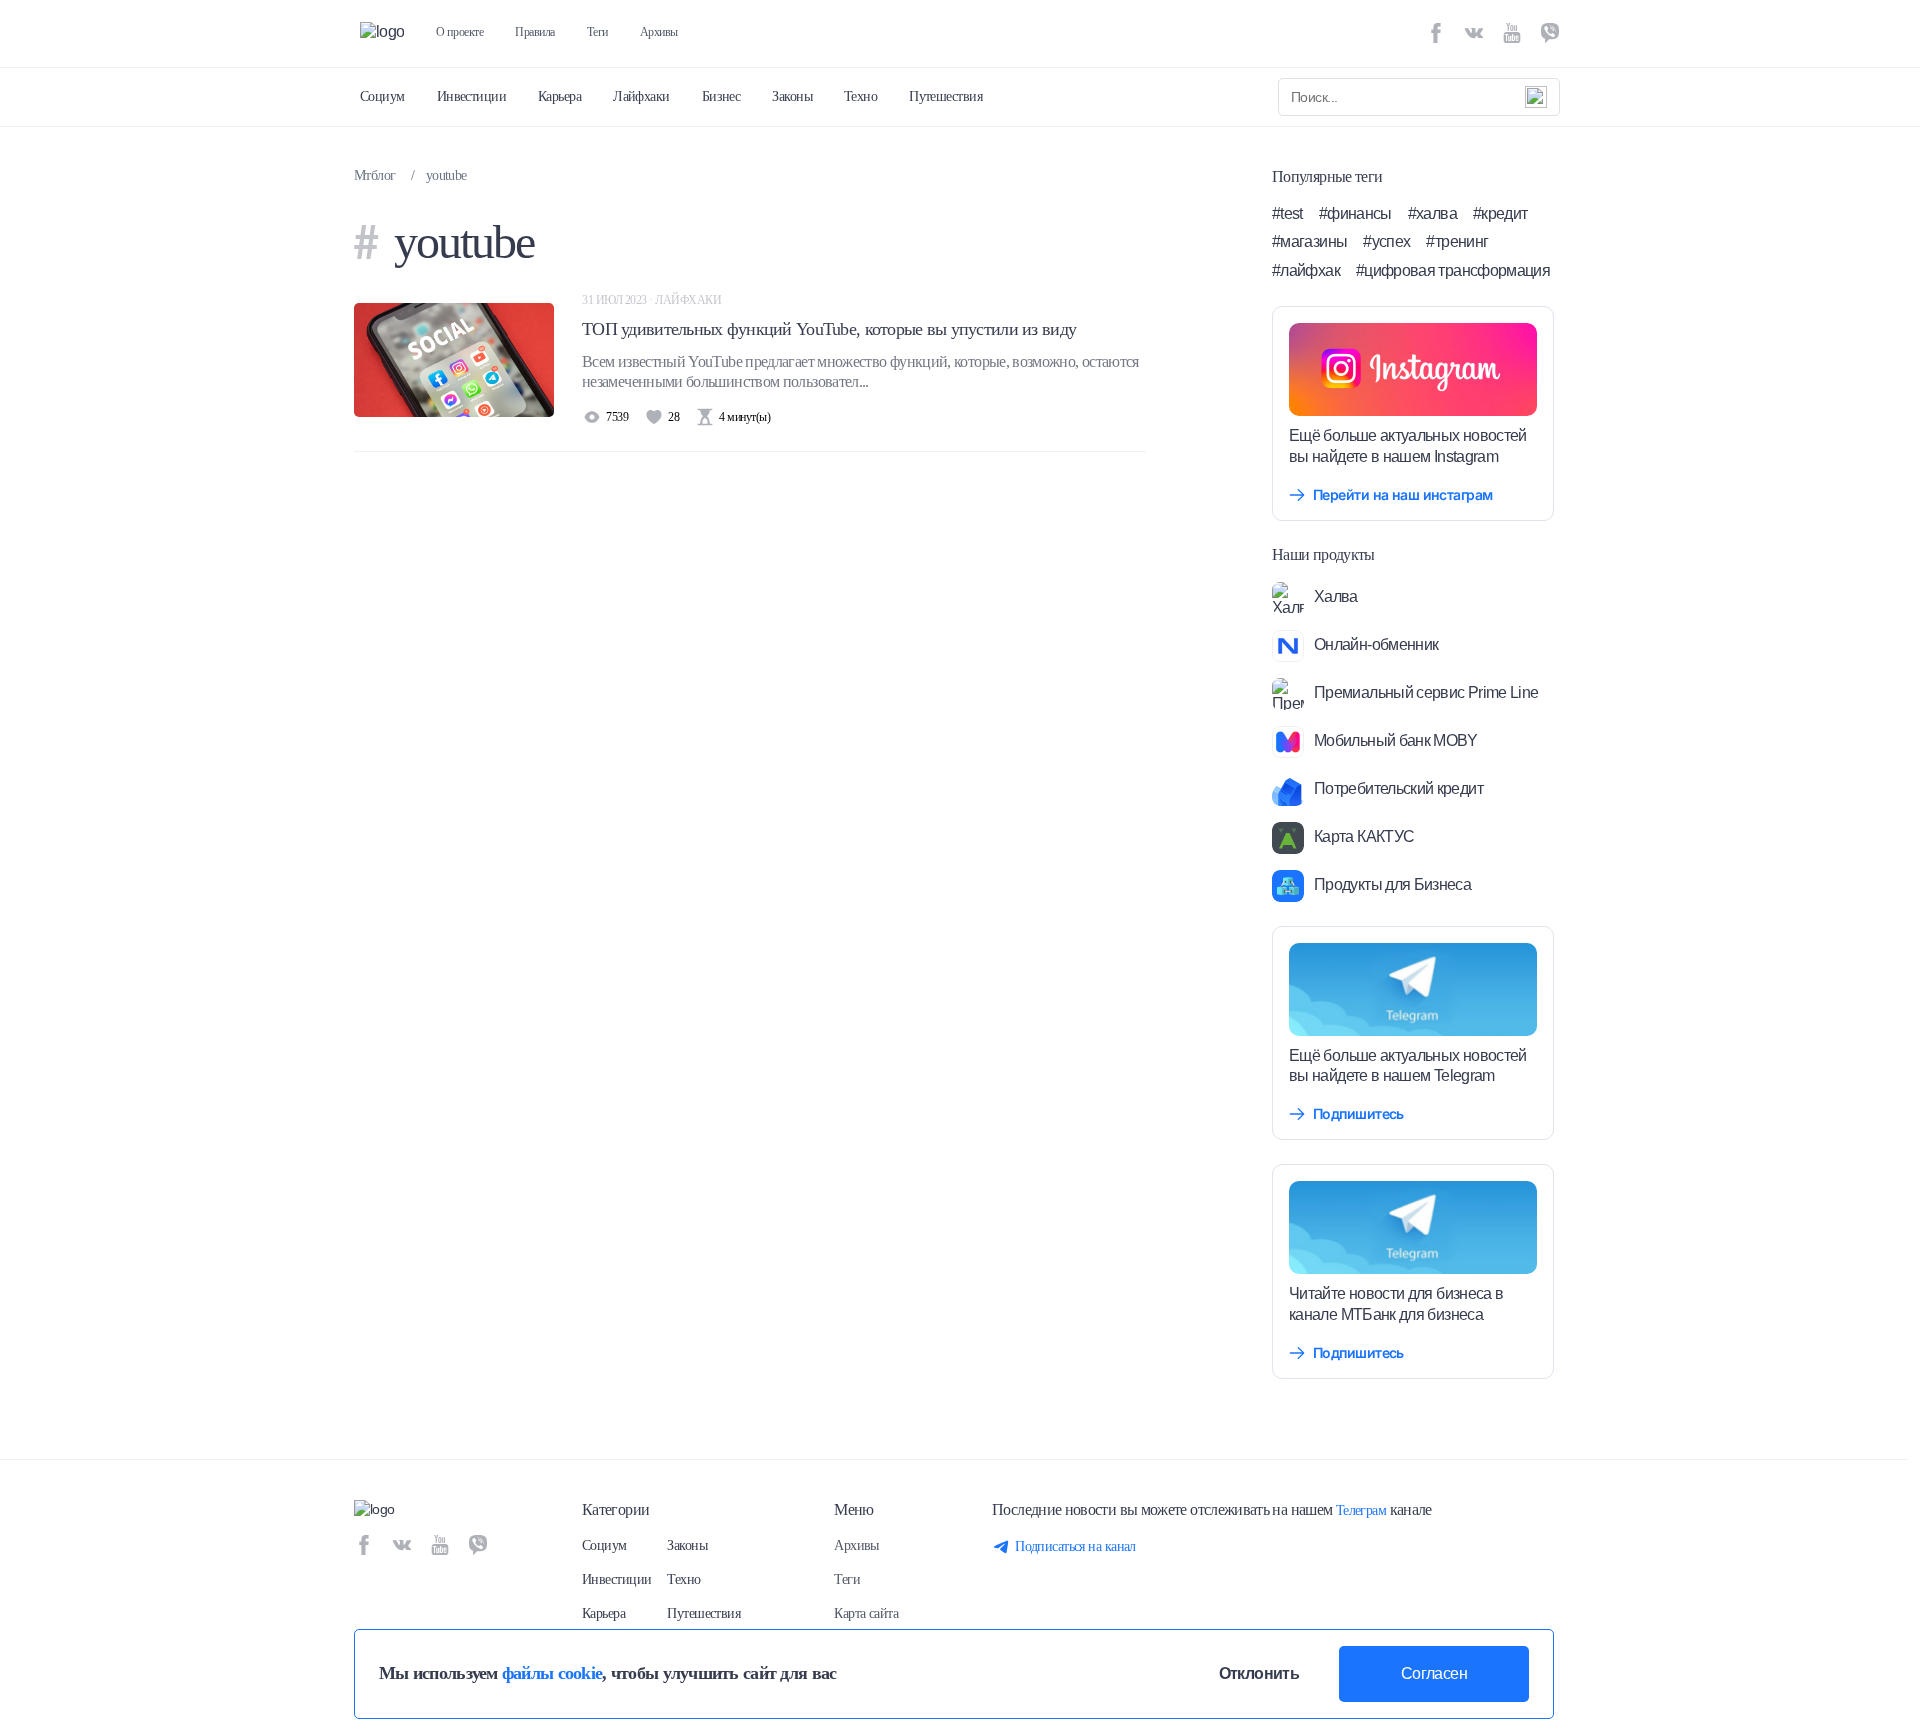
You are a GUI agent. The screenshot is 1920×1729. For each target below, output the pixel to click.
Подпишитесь (1358, 1113)
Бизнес (721, 96)
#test (1287, 213)
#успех (1386, 241)
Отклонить (1259, 1673)
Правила (535, 32)
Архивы (659, 32)
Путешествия (945, 96)
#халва (1432, 213)
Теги (597, 32)
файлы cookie (552, 1673)
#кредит (1500, 213)
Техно (860, 96)
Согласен (1434, 1673)
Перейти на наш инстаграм (1403, 494)
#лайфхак (1306, 270)
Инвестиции (471, 96)
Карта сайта (866, 1613)
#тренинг (1457, 241)
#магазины (1309, 241)
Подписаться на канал (1075, 1546)
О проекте (459, 32)
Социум (382, 96)
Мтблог (375, 175)
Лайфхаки (641, 96)
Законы (792, 96)
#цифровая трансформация (1453, 270)
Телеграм (1361, 1510)
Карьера (559, 96)
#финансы (1355, 213)
